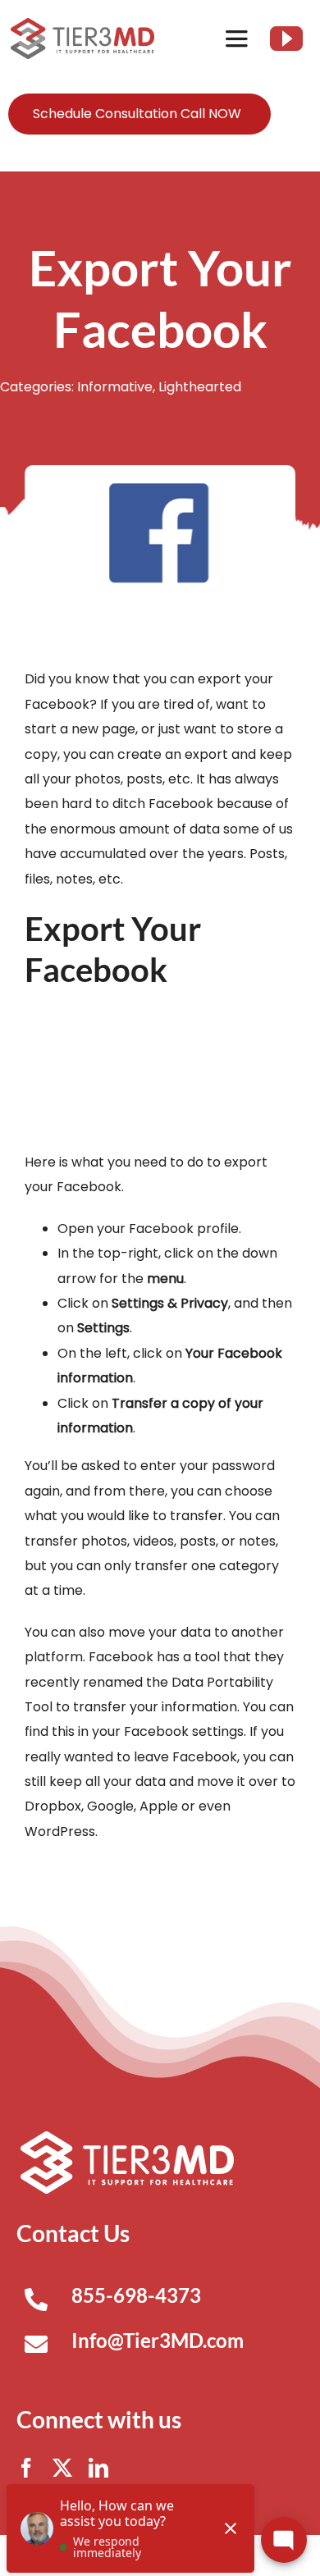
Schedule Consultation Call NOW (137, 114)
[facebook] (26, 2468)
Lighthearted (200, 387)
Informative (115, 387)
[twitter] (62, 2468)
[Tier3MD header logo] (82, 24)
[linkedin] (98, 2468)
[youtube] (286, 39)
